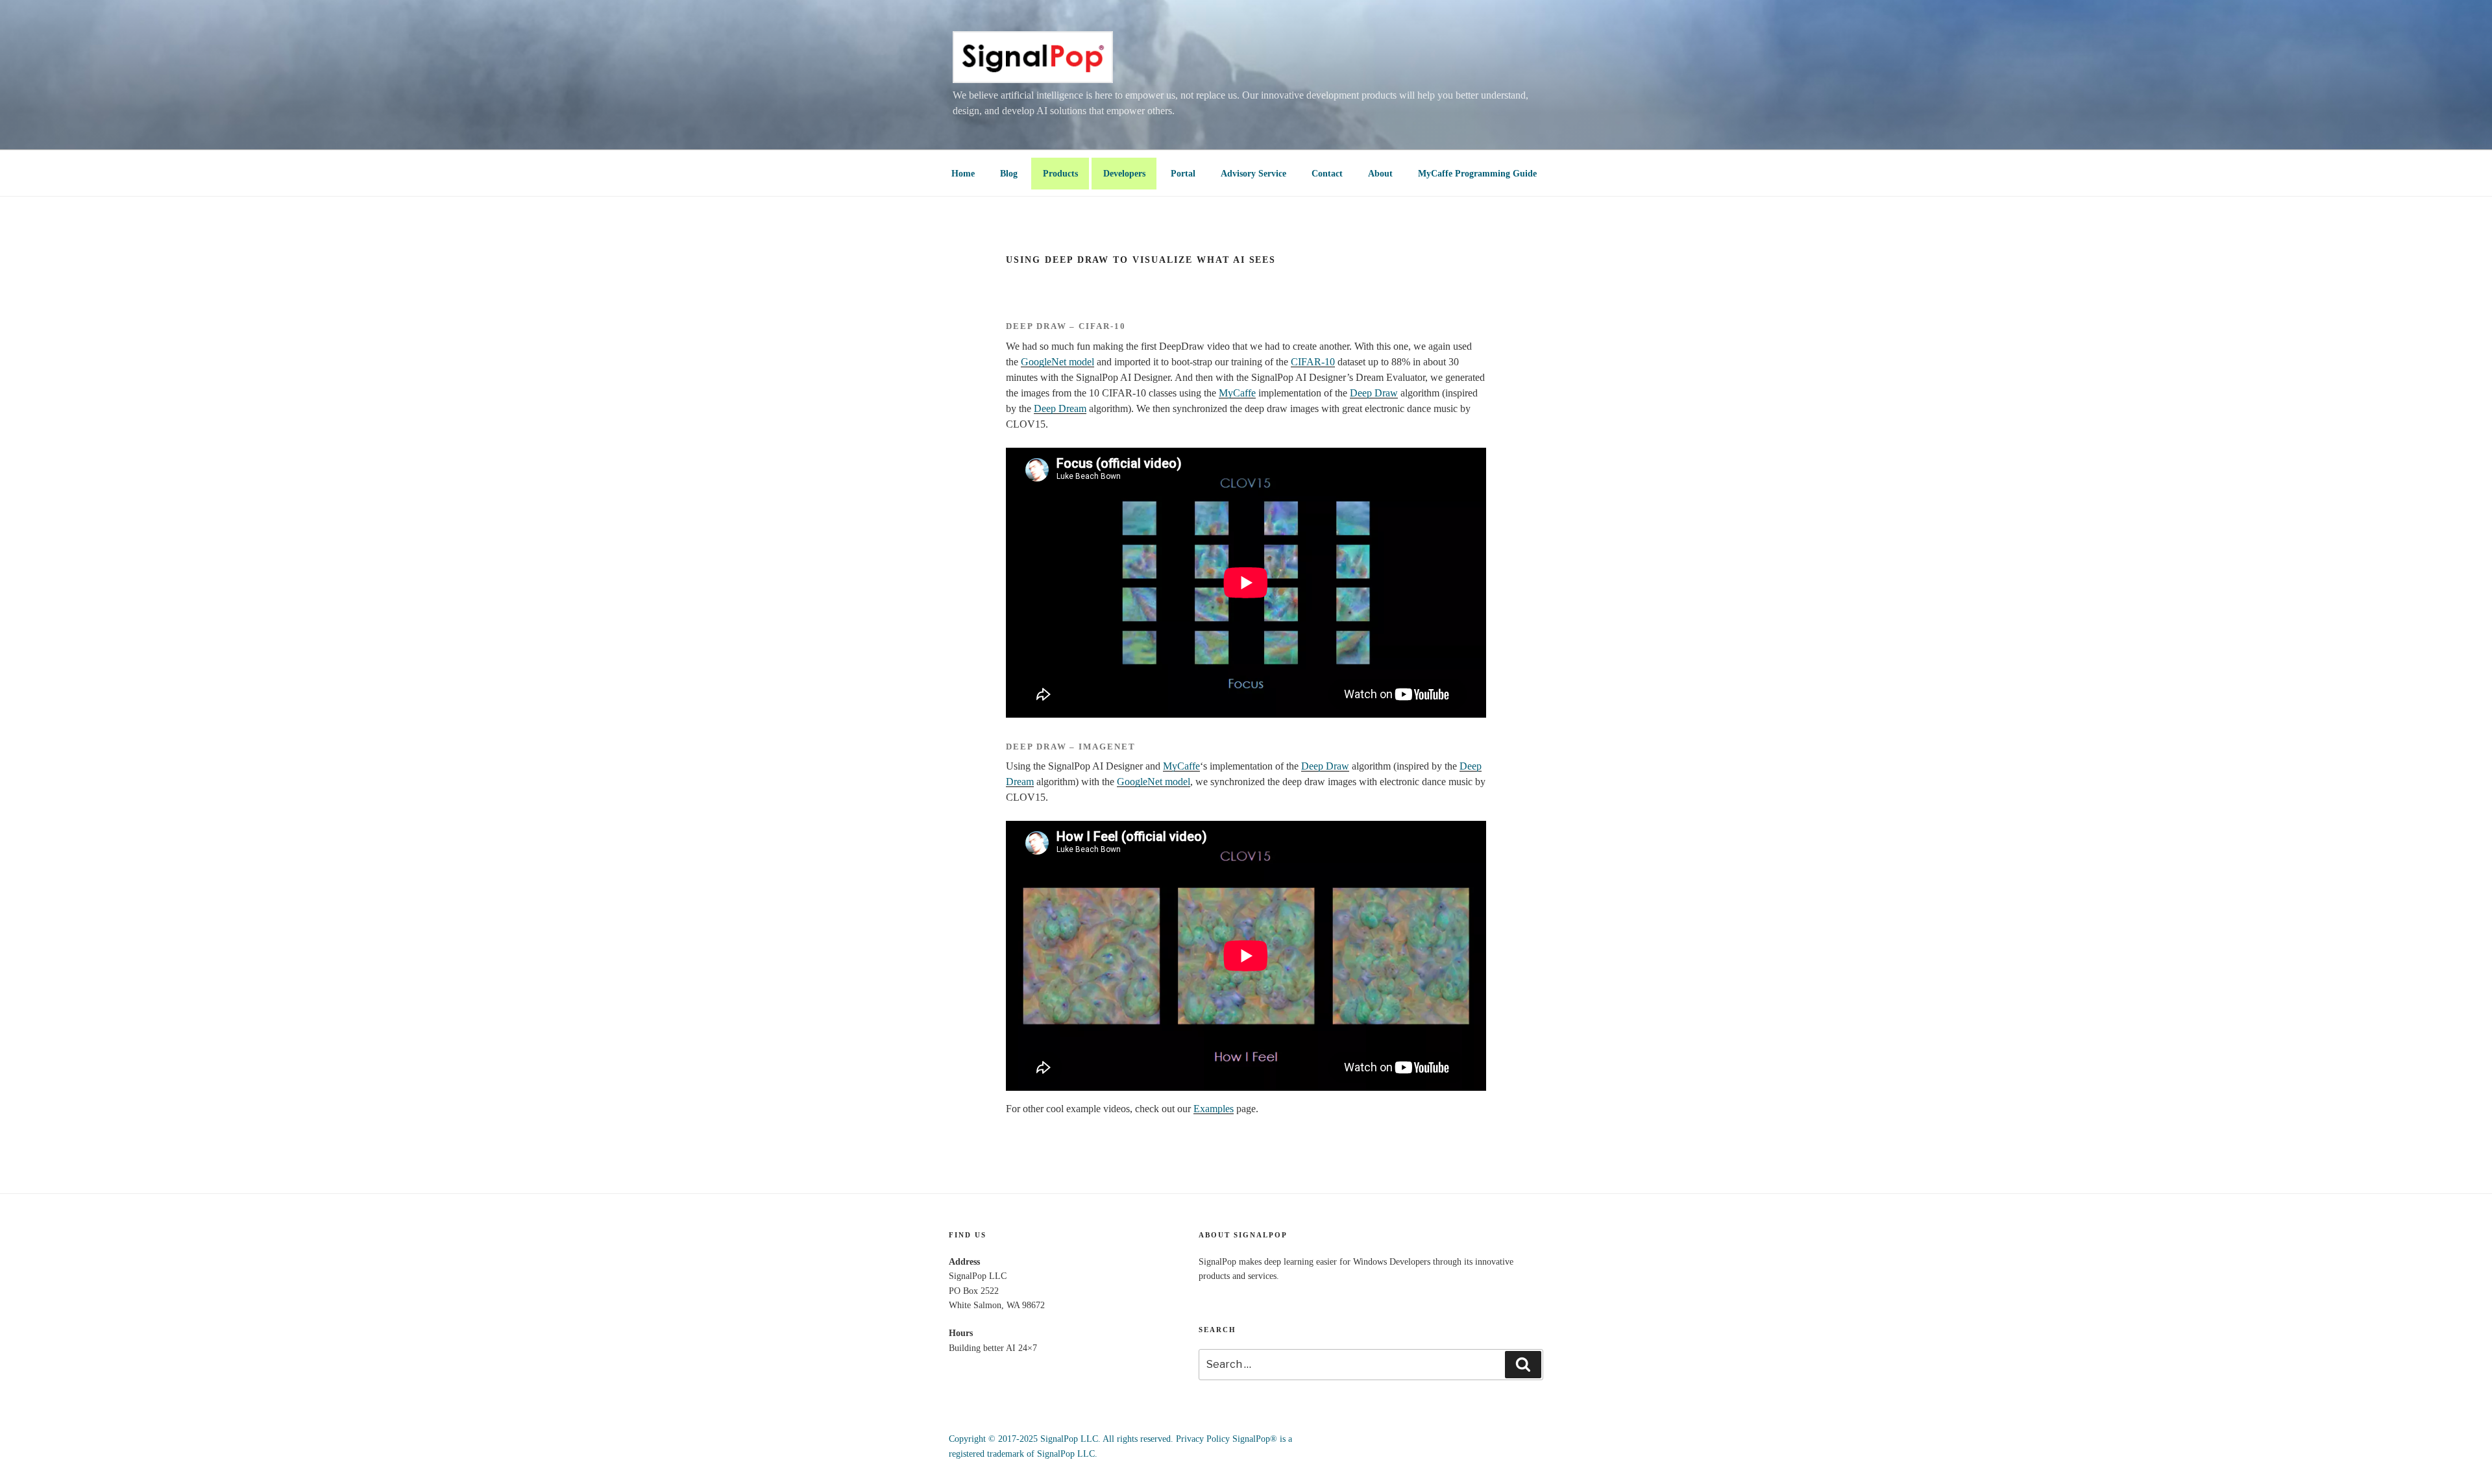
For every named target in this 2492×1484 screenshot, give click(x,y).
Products (1060, 174)
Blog (1009, 174)
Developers (1124, 174)
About (1380, 174)
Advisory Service (1253, 174)
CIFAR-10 (1313, 362)
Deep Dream (1060, 408)
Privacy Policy (1203, 1439)
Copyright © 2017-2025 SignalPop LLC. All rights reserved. (1061, 1439)
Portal (1183, 174)
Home (963, 174)
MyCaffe (1237, 393)
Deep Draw (1374, 393)
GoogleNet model (1057, 362)
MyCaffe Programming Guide (1477, 174)
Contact (1327, 174)
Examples (1214, 1109)
